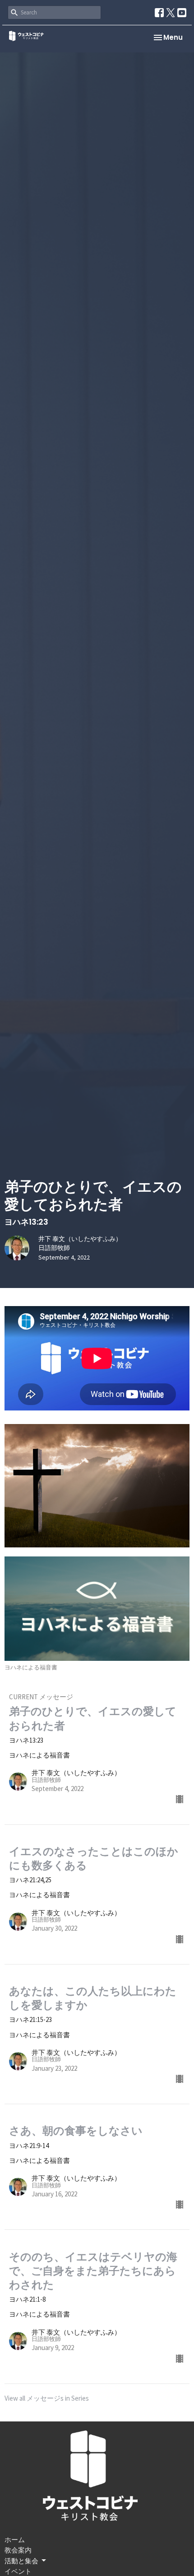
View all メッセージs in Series (47, 2398)
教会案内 (18, 2550)
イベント (18, 2571)
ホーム (15, 2540)
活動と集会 (21, 2561)
